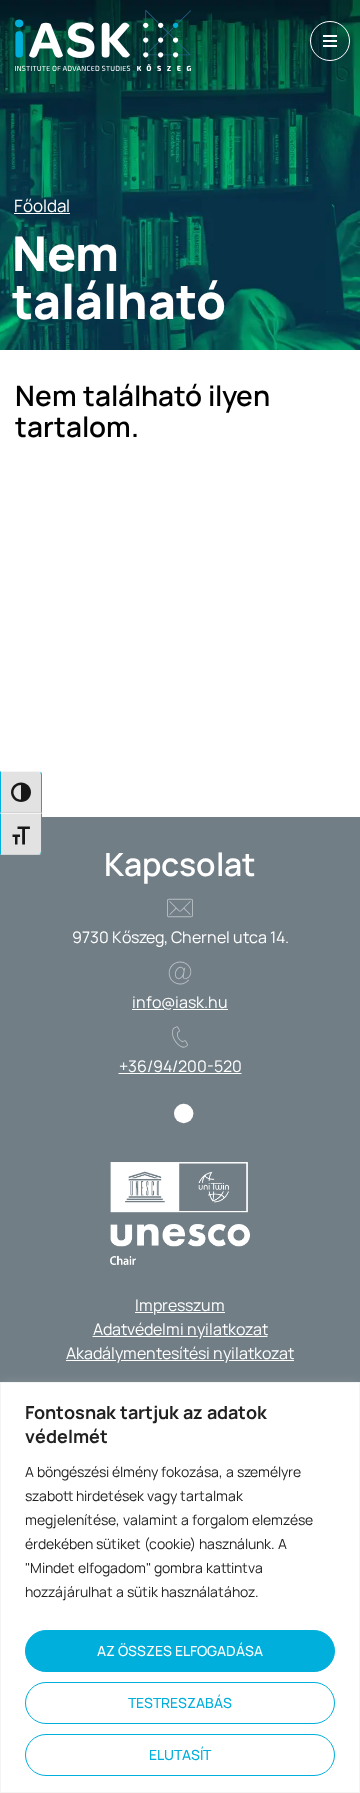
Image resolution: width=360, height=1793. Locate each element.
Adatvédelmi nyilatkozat (180, 1329)
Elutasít (180, 1754)
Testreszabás (180, 1702)
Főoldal (42, 205)
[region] (180, 1587)
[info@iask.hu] (180, 973)
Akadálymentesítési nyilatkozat (180, 1353)
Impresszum (180, 1305)
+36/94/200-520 (180, 1066)
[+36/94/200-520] (180, 1037)
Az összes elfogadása (180, 1650)
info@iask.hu (180, 1002)
